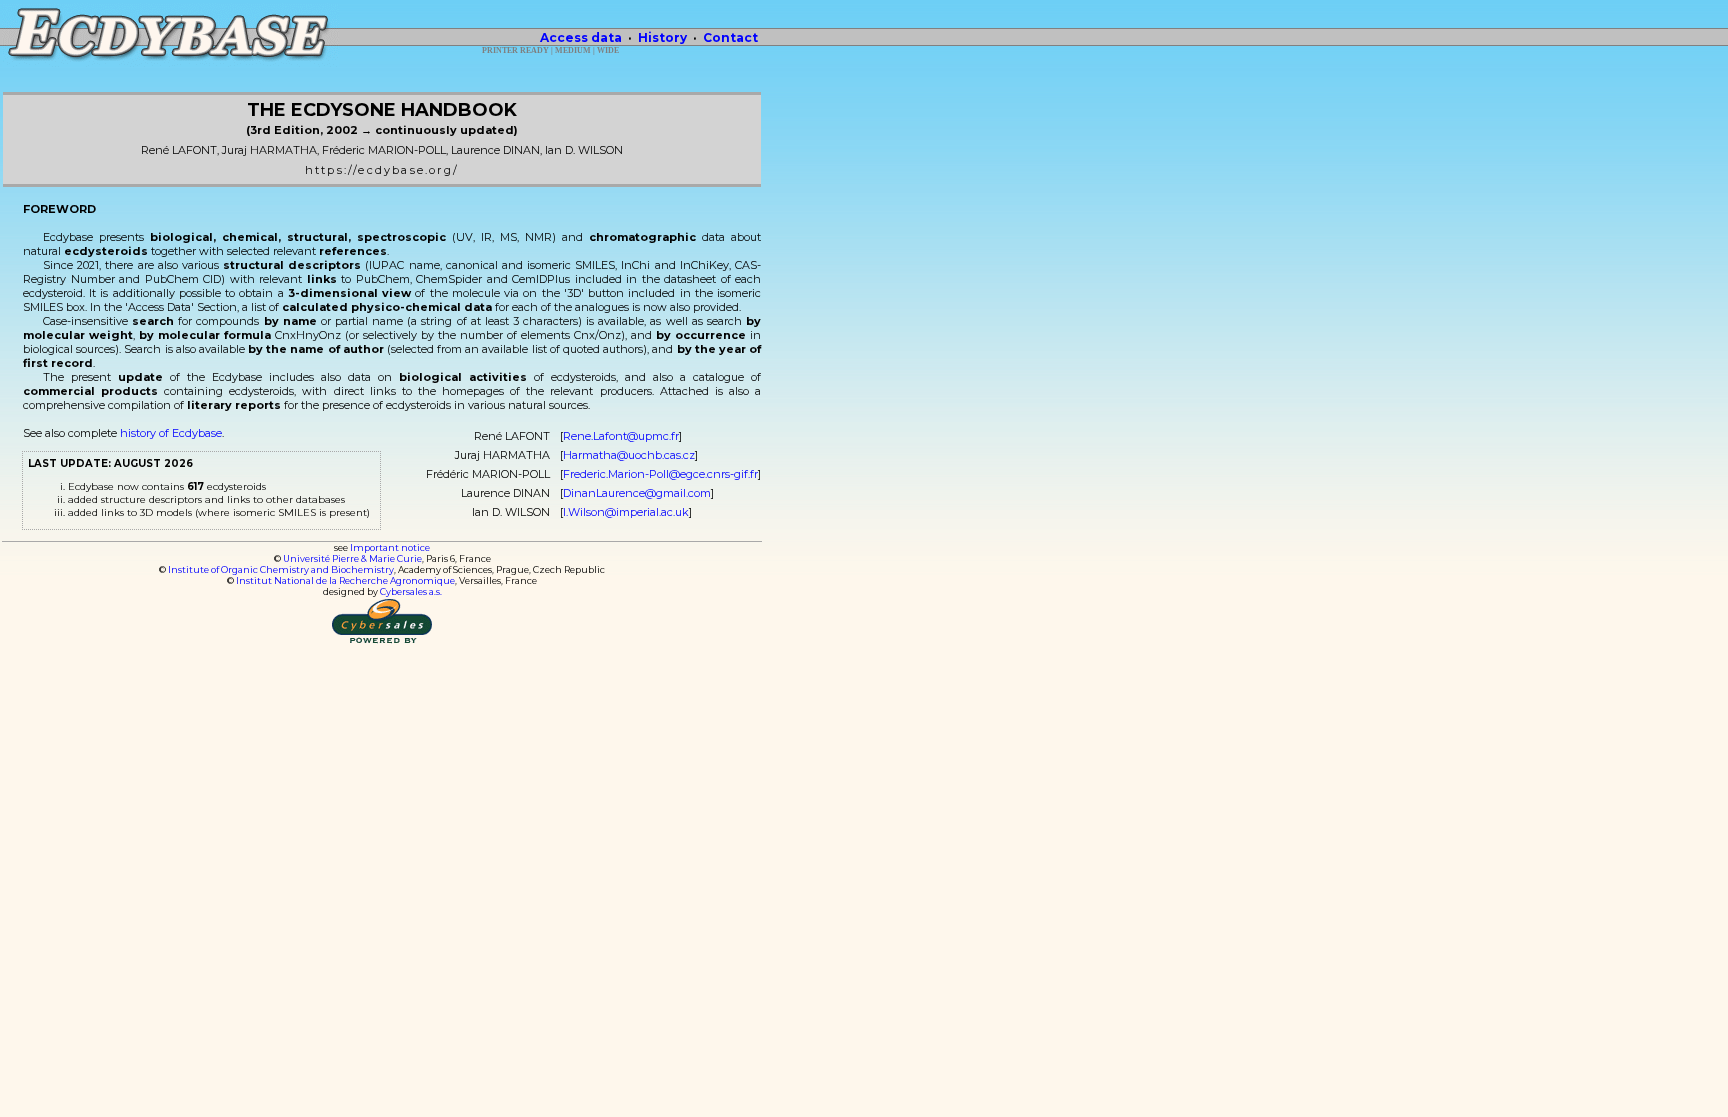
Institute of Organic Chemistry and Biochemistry (281, 569)
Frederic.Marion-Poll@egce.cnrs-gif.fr (660, 474)
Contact (730, 37)
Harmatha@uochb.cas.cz (629, 455)
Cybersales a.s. (411, 591)
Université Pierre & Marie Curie (352, 558)
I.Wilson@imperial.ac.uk (626, 512)
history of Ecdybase (171, 433)
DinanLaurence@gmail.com (637, 493)
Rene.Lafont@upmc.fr (621, 436)
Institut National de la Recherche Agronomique (345, 580)
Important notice (390, 547)
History (662, 37)
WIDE (608, 50)
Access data (581, 37)
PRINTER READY (515, 50)
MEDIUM (573, 50)
